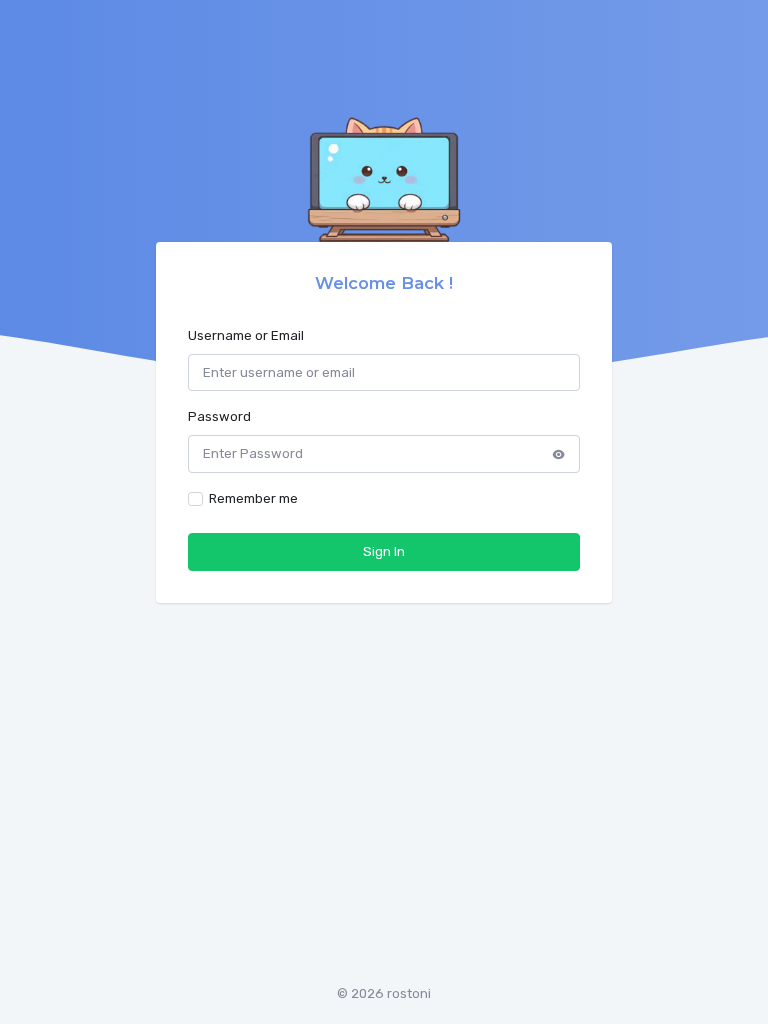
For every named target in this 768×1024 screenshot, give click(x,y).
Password (219, 416)
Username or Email (246, 335)
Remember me (253, 498)
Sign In (384, 551)
